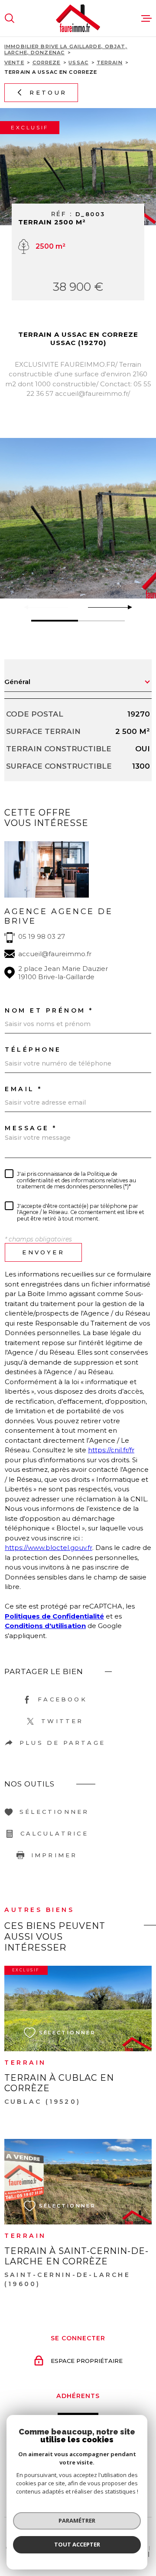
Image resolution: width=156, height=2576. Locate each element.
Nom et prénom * (49, 1010)
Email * (24, 1089)
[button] (126, 607)
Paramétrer (77, 2520)
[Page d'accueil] (78, 18)
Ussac (78, 63)
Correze (47, 63)
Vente (14, 63)
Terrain (110, 63)
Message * (31, 1128)
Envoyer (43, 1252)
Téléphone (33, 1049)
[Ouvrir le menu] (146, 18)
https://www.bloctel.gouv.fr (49, 1548)
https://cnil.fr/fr (111, 1450)
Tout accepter (77, 2544)
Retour (48, 92)
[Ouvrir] (10, 18)
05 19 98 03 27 (42, 936)
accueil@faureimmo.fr (55, 954)
